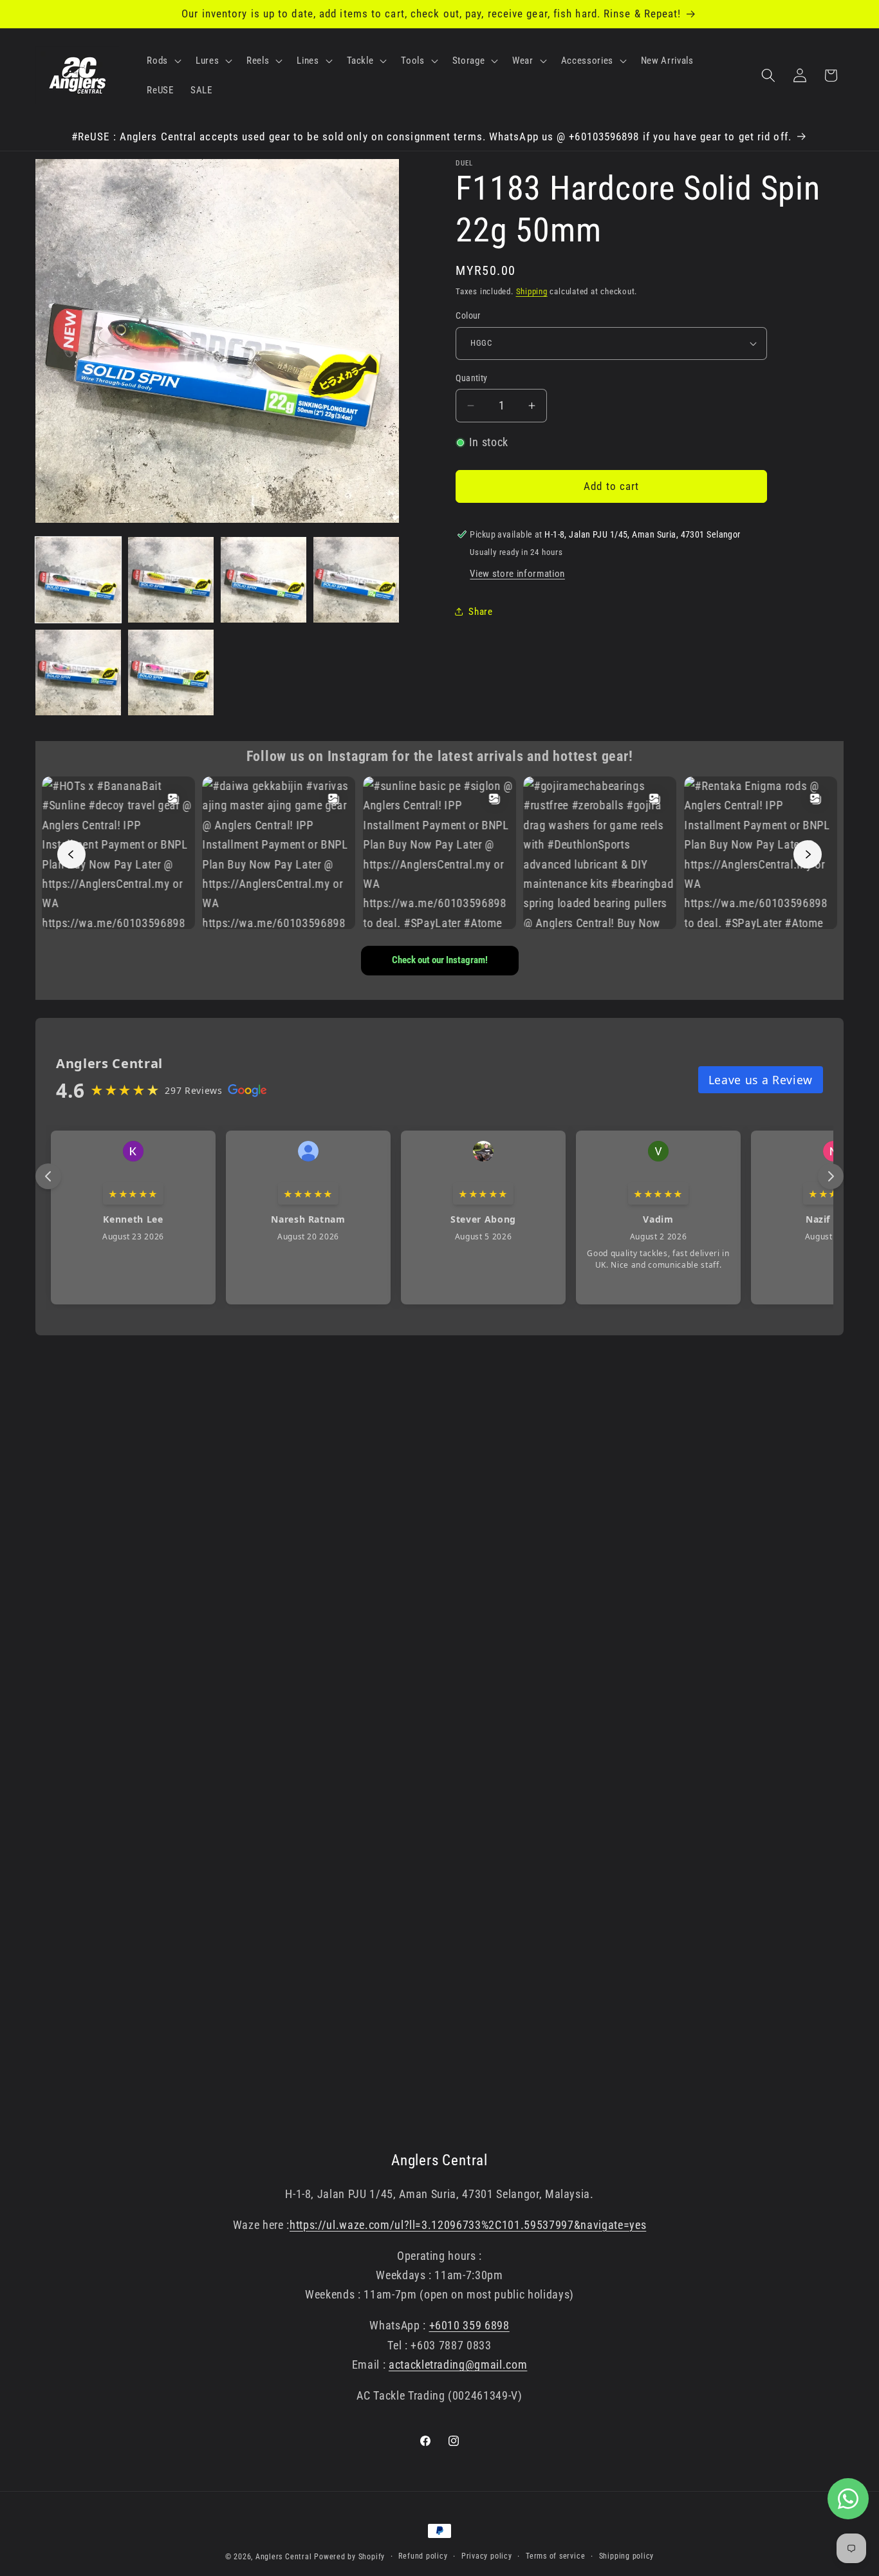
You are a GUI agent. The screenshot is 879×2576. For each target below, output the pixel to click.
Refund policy (423, 2556)
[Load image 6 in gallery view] (171, 672)
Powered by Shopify (349, 2557)
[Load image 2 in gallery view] (171, 580)
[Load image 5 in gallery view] (78, 672)
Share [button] (480, 612)
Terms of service (555, 2556)
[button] (163, 61)
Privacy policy (487, 2556)
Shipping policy (627, 2556)
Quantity (472, 378)
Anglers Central (284, 2557)
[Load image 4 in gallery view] (356, 580)
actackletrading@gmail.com (458, 2365)
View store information (517, 574)
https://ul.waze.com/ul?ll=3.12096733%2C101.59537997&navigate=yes (468, 2225)
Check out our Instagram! (440, 960)
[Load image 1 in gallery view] (78, 580)
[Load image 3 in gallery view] (264, 580)
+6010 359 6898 (469, 2326)
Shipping (532, 291)
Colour (468, 315)
